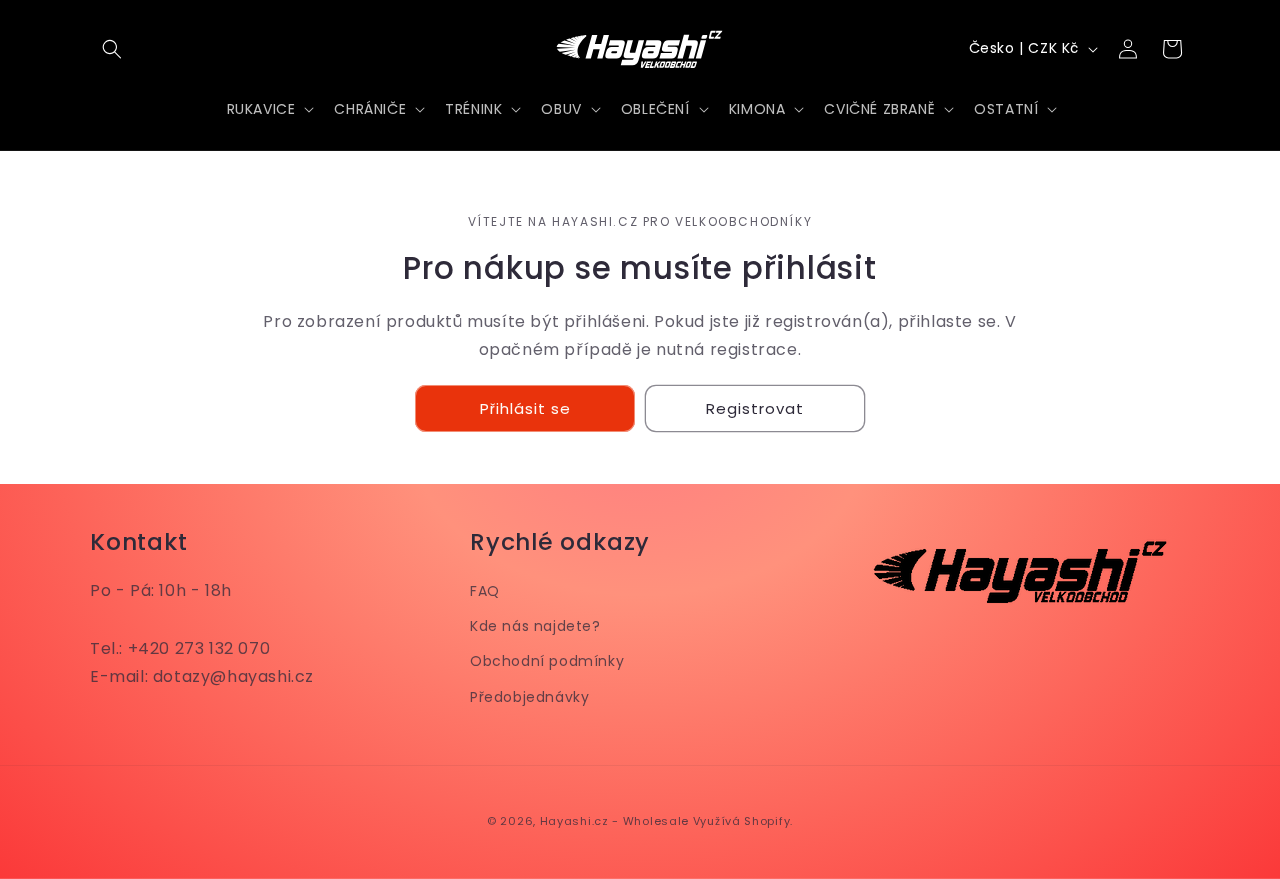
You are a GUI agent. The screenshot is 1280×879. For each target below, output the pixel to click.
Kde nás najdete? (535, 626)
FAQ (485, 591)
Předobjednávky (529, 696)
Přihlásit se (525, 408)
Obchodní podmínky (547, 661)
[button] (112, 49)
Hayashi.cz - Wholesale (614, 821)
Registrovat (755, 408)
